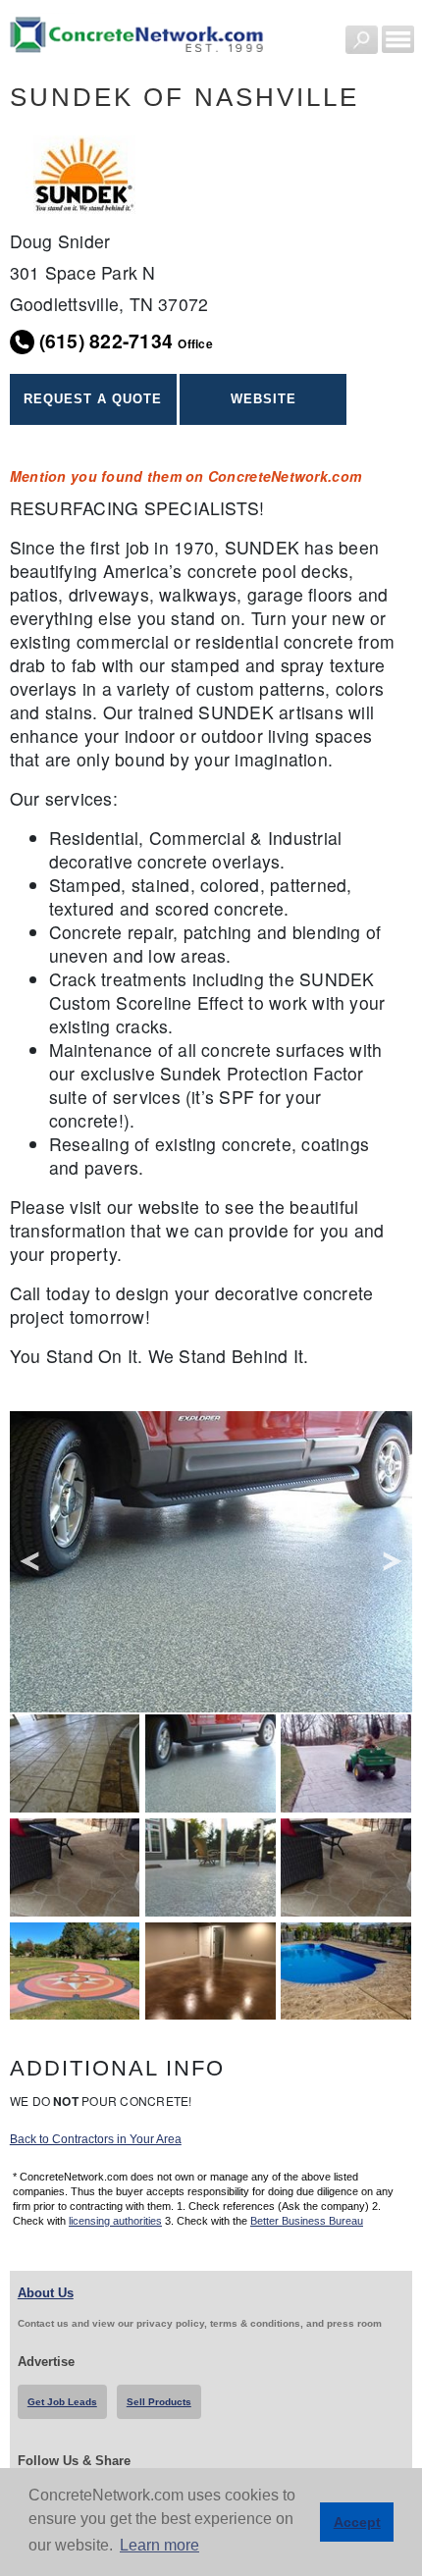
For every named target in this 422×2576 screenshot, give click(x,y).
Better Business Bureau (307, 2221)
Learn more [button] (159, 2545)
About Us (46, 2293)
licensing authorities (115, 2221)
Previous (29, 1562)
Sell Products (159, 2402)
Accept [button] (357, 2522)
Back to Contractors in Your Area (96, 2139)
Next (393, 1562)
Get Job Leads (62, 2402)
